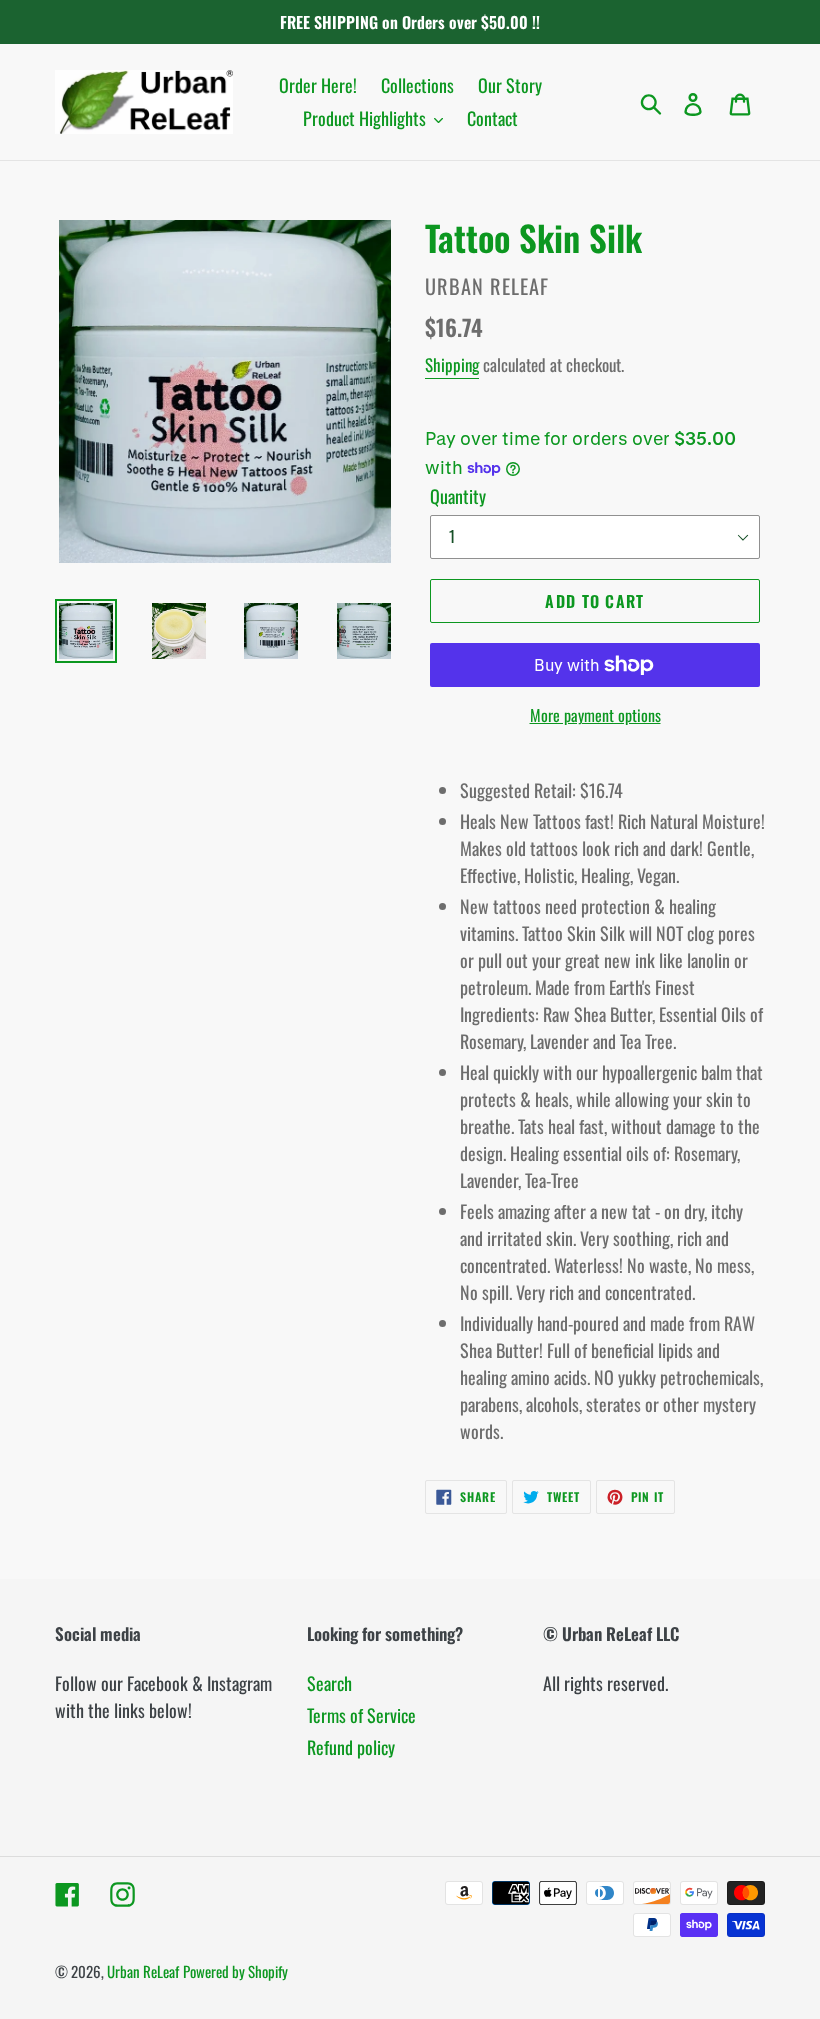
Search (329, 1683)
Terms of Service (361, 1715)
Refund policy (351, 1747)
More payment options (595, 715)
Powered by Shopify (235, 1971)
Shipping (452, 364)
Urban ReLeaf (143, 1971)
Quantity (458, 496)
